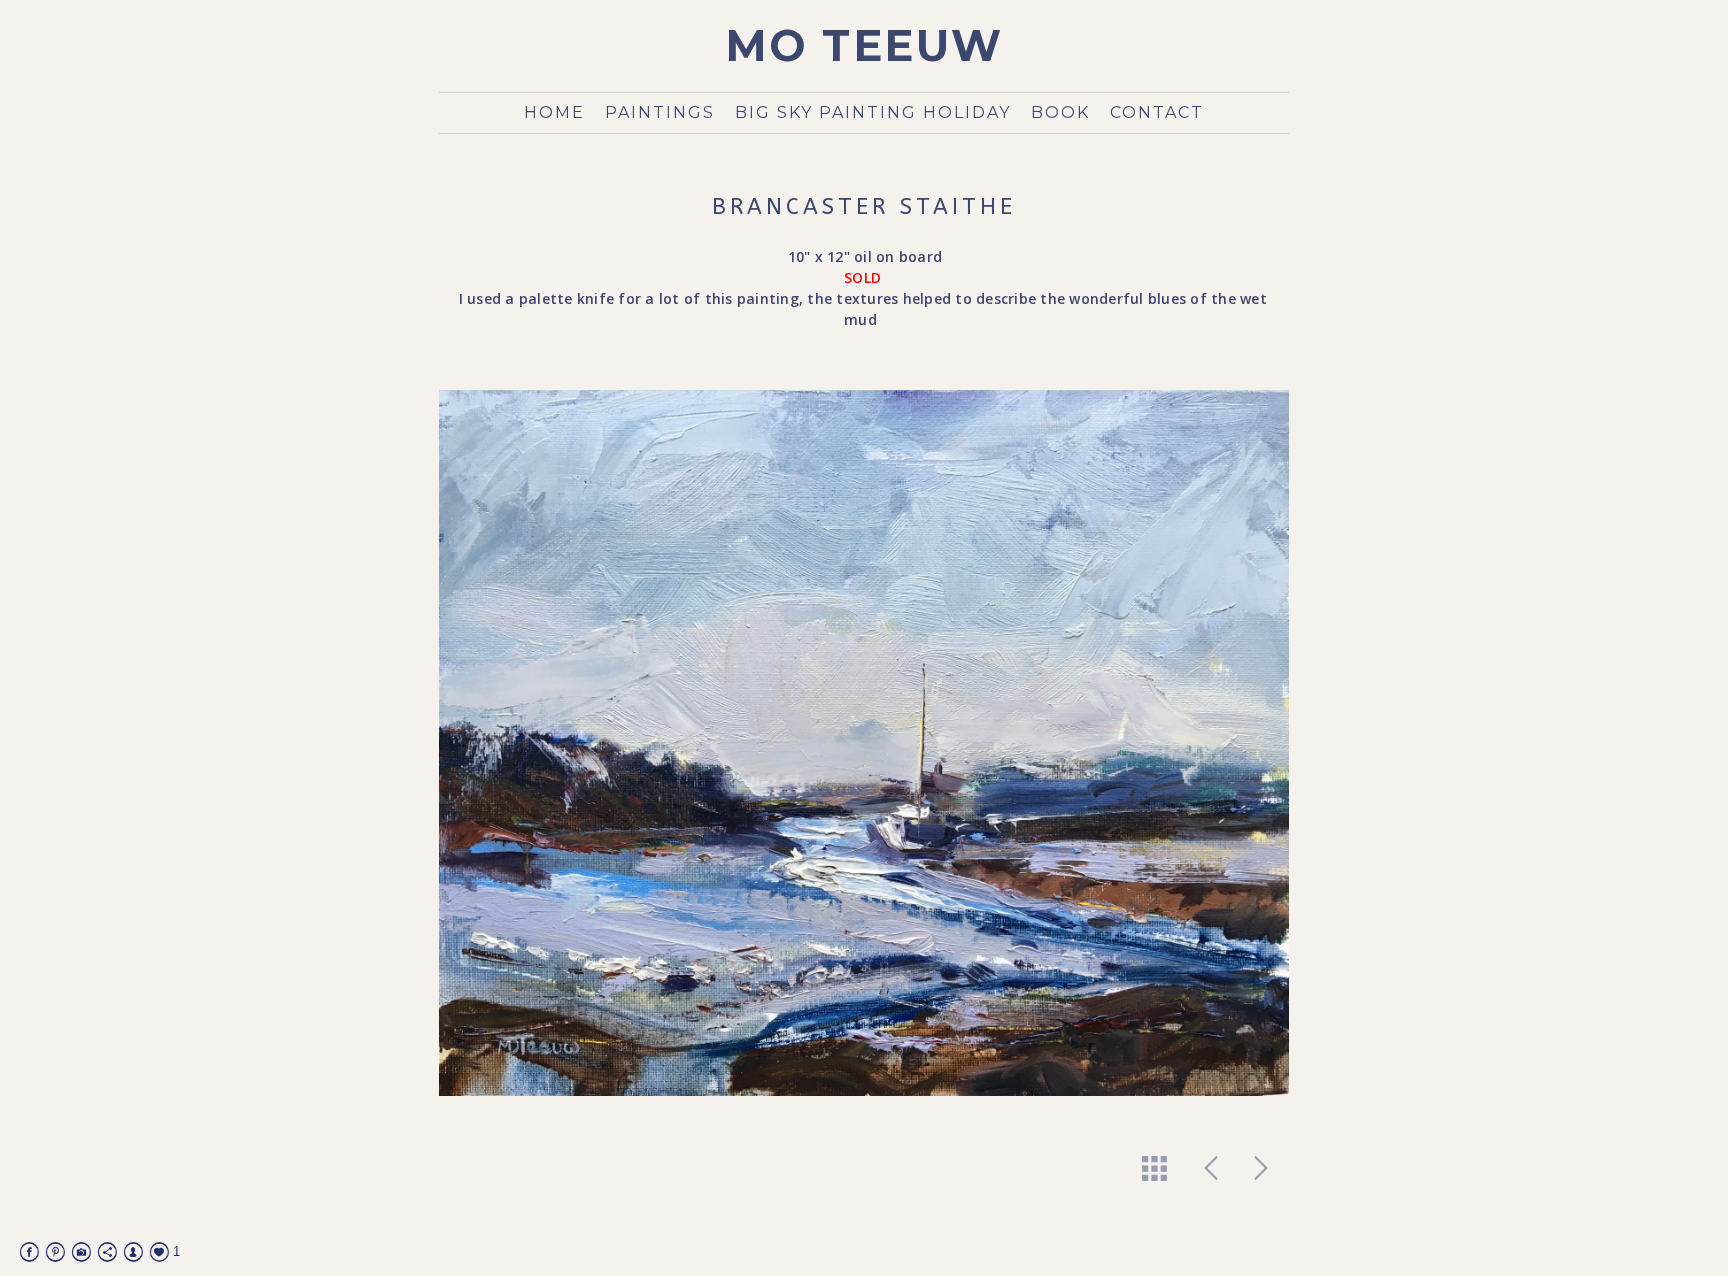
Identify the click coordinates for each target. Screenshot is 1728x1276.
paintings (660, 112)
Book (1060, 112)
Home (554, 112)
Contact (1157, 112)
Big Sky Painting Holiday (873, 112)
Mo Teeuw (864, 45)
